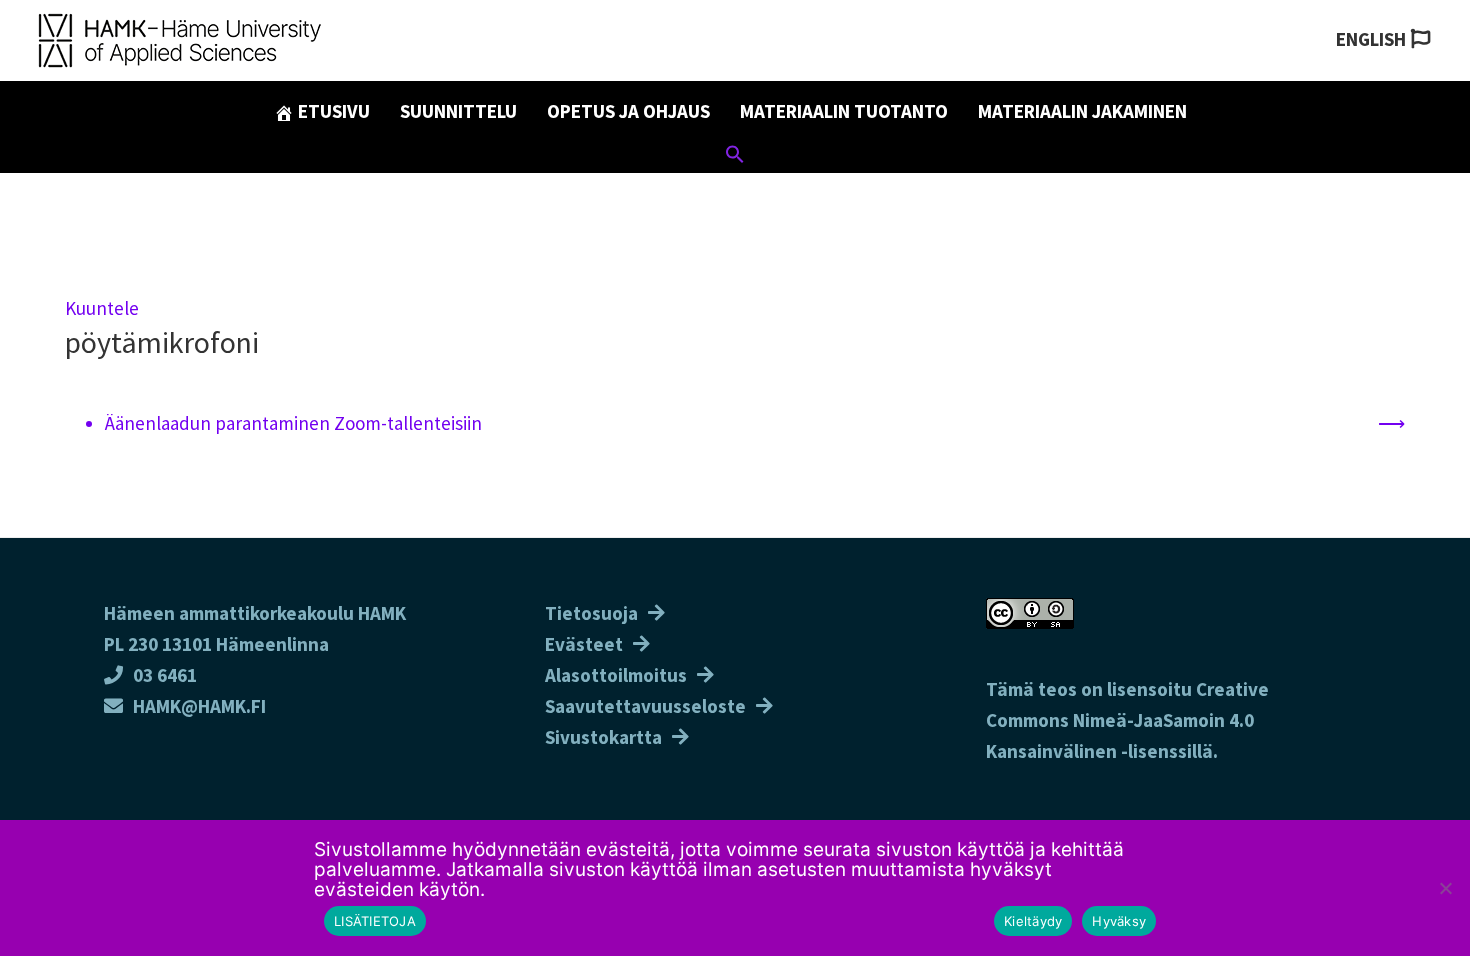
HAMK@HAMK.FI (199, 706)
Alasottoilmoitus (616, 675)
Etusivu (332, 111)
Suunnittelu (458, 111)
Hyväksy (1119, 921)
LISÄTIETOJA (375, 921)
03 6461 (165, 675)
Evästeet (584, 644)
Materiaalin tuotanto (844, 111)
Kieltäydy (1033, 921)
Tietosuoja (591, 613)
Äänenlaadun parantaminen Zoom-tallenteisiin (293, 423)
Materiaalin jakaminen (1082, 111)
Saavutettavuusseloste (645, 706)
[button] (735, 157)
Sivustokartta (603, 737)
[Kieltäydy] (1445, 888)
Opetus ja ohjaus (628, 111)
